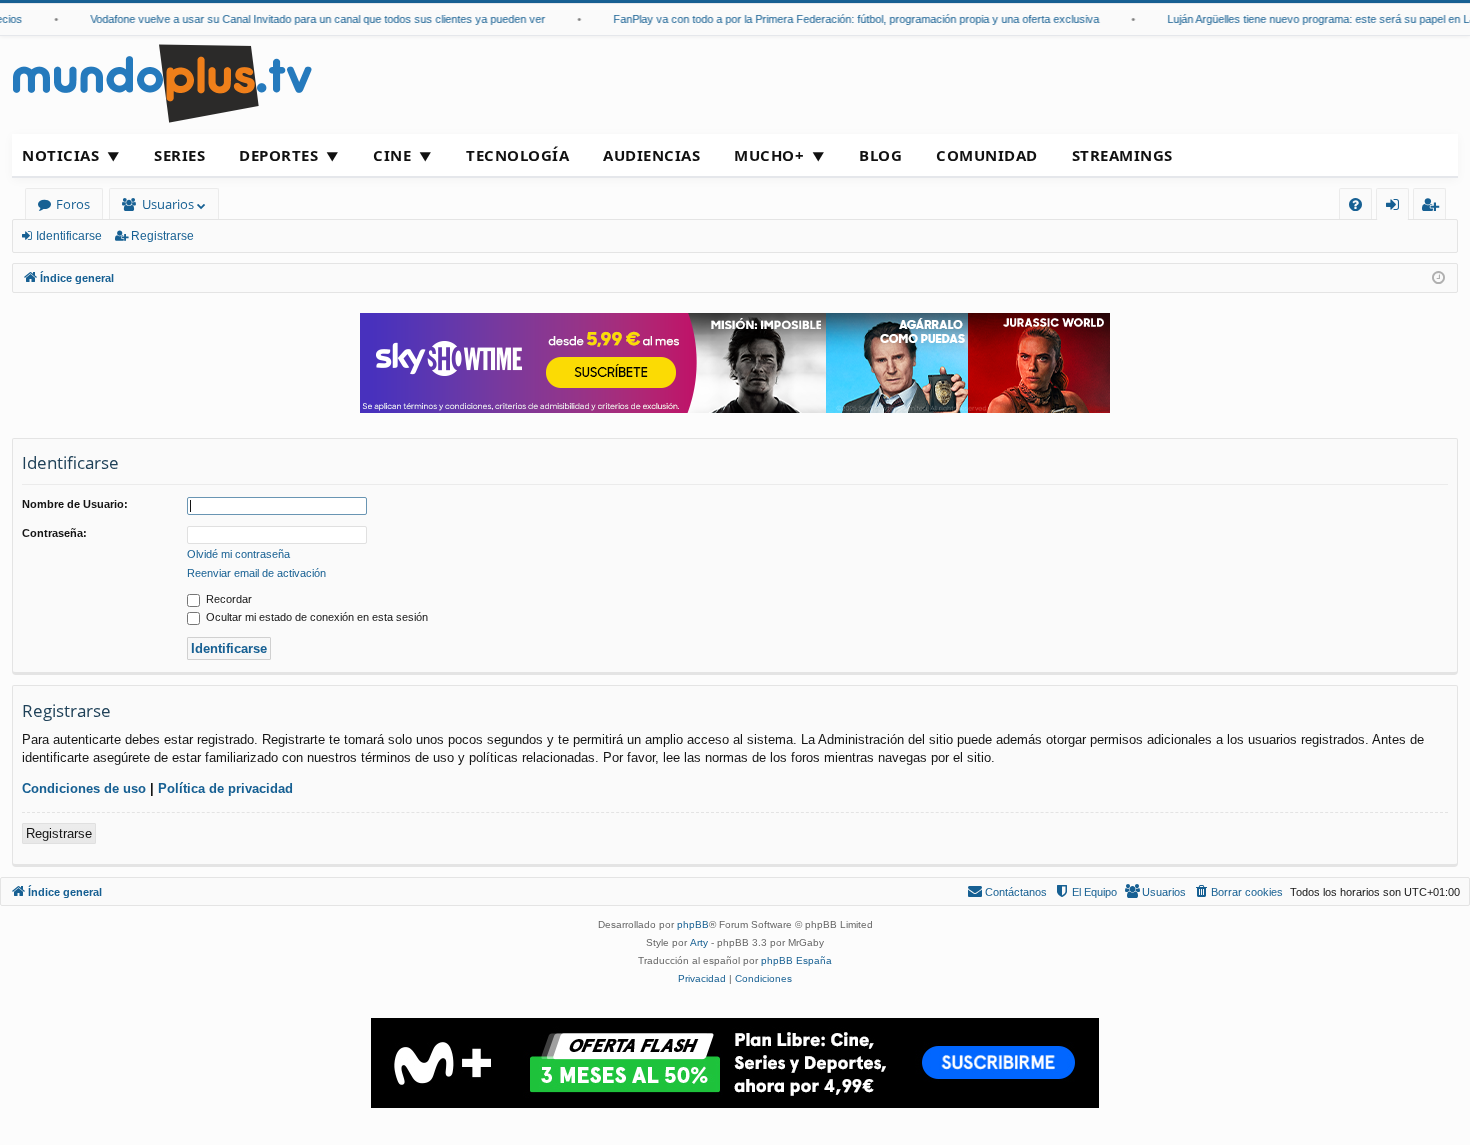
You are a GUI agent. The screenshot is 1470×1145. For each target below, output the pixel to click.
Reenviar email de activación (256, 573)
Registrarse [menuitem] (1434, 207)
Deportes (278, 155)
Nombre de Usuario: (75, 504)
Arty (699, 942)
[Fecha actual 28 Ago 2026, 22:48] (1438, 278)
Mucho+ (769, 155)
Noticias (60, 155)
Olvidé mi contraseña (238, 554)
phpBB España (796, 960)
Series (179, 155)
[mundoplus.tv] (162, 82)
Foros (73, 204)
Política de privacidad (225, 788)
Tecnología (517, 155)
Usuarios (168, 204)
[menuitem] (1355, 204)
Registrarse (162, 236)
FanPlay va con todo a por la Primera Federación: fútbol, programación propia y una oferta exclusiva (846, 19)
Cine (392, 155)
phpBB (693, 924)
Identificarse (69, 236)
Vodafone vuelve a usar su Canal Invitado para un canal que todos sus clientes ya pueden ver (307, 19)
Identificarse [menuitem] (1396, 207)
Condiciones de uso (84, 788)
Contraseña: (54, 533)
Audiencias (651, 155)
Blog (880, 155)
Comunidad (987, 155)
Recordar (227, 599)
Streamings (1122, 155)
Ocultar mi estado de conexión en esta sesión (315, 617)
